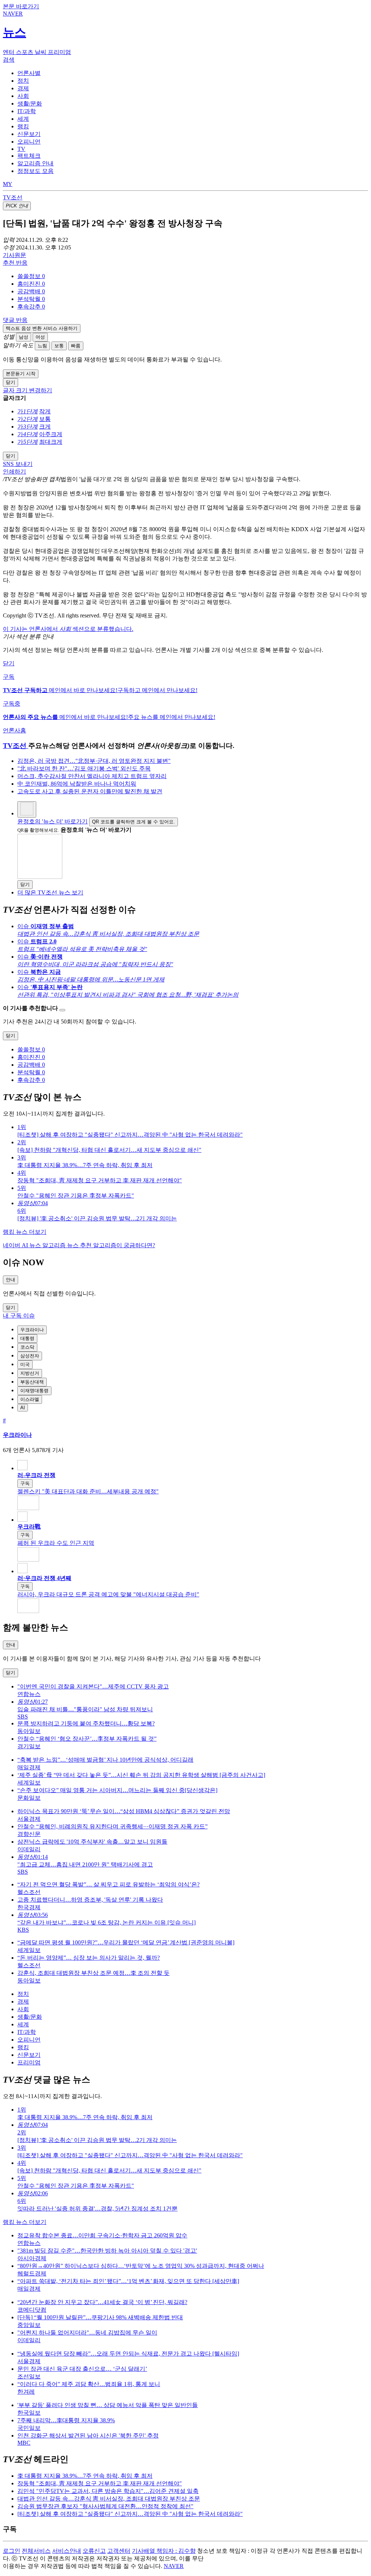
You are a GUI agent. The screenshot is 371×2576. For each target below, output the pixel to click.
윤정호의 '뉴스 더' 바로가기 (53, 821)
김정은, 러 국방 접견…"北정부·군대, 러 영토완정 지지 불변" (94, 761)
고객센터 (119, 2551)
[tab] (29, 73)
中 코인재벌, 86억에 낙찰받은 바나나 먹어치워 (77, 784)
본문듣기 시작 (21, 374)
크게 (45, 427)
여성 (40, 337)
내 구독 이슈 (19, 1316)
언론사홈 (14, 730)
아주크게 (51, 434)
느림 (42, 346)
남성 (24, 337)
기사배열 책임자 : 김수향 (164, 2551)
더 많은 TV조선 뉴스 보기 (50, 892)
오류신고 (94, 2551)
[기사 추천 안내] (62, 1010)
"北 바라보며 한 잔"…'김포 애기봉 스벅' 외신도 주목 (84, 768)
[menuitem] (193, 276)
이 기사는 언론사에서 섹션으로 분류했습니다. (68, 629)
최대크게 (51, 442)
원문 (14, 255)
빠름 (76, 346)
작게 (45, 411)
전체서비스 (36, 2551)
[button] (31, 276)
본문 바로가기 (21, 6)
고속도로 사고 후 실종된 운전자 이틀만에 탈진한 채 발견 (90, 791)
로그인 (12, 2551)
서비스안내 (67, 2551)
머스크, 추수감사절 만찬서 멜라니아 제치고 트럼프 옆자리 (92, 776)
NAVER (174, 2566)
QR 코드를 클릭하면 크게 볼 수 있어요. (134, 822)
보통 (59, 346)
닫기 (9, 663)
